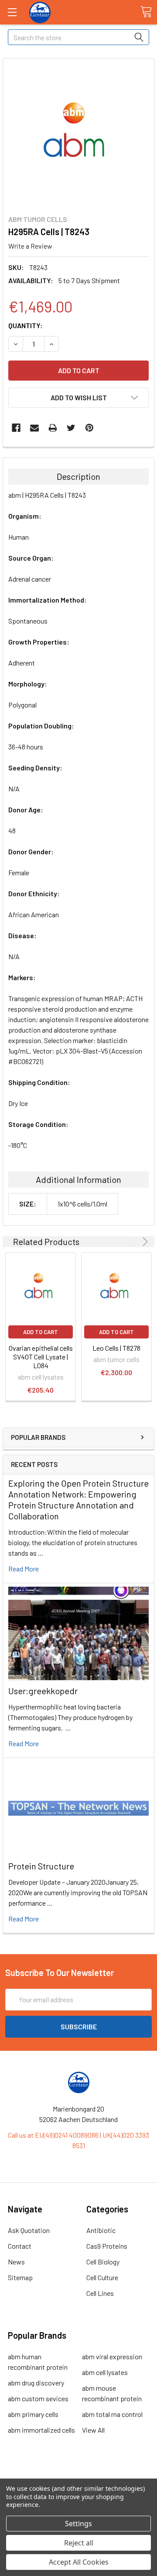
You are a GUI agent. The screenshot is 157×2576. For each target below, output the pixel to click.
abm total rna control (112, 2414)
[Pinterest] (89, 428)
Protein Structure (41, 1866)
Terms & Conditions (79, 2477)
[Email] (34, 428)
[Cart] (146, 12)
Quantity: (26, 325)
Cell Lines (100, 2293)
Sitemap (20, 2277)
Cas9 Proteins (107, 2246)
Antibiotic (101, 2230)
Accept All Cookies (79, 2562)
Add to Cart (41, 1332)
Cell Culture (102, 2277)
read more (24, 1569)
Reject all (79, 2543)
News (16, 2262)
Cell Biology (103, 2262)
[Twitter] (71, 428)
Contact (20, 2246)
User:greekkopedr (43, 1691)
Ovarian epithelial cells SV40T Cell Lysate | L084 (41, 1357)
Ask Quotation (29, 2230)
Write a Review (30, 246)
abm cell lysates (105, 2372)
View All (93, 2430)
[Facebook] (16, 428)
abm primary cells (33, 2414)
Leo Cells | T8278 (116, 1348)
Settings (78, 2524)
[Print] (53, 428)
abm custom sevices (38, 2398)
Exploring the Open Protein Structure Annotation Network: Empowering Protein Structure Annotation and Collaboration (78, 1499)
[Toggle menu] (12, 12)
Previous (133, 1242)
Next (144, 1242)
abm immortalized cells (41, 2430)
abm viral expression (112, 2356)
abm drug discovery (36, 2383)
